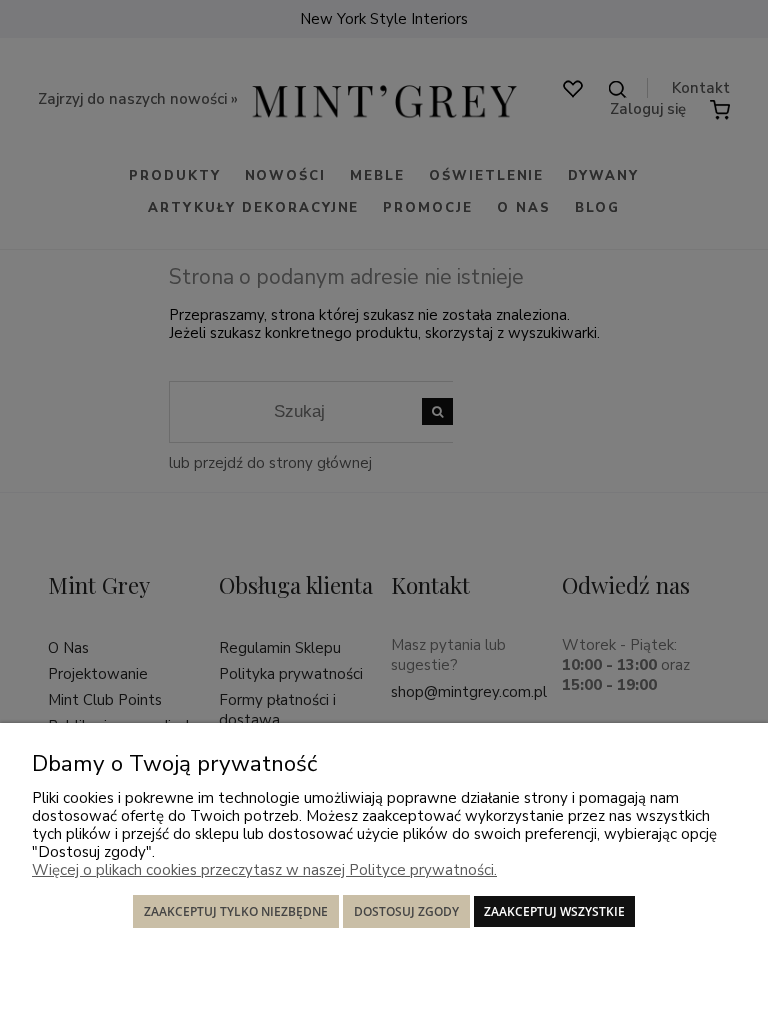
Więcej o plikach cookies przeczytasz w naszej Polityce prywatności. (264, 870)
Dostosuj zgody (406, 911)
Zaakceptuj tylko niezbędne (236, 911)
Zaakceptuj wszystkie (554, 911)
